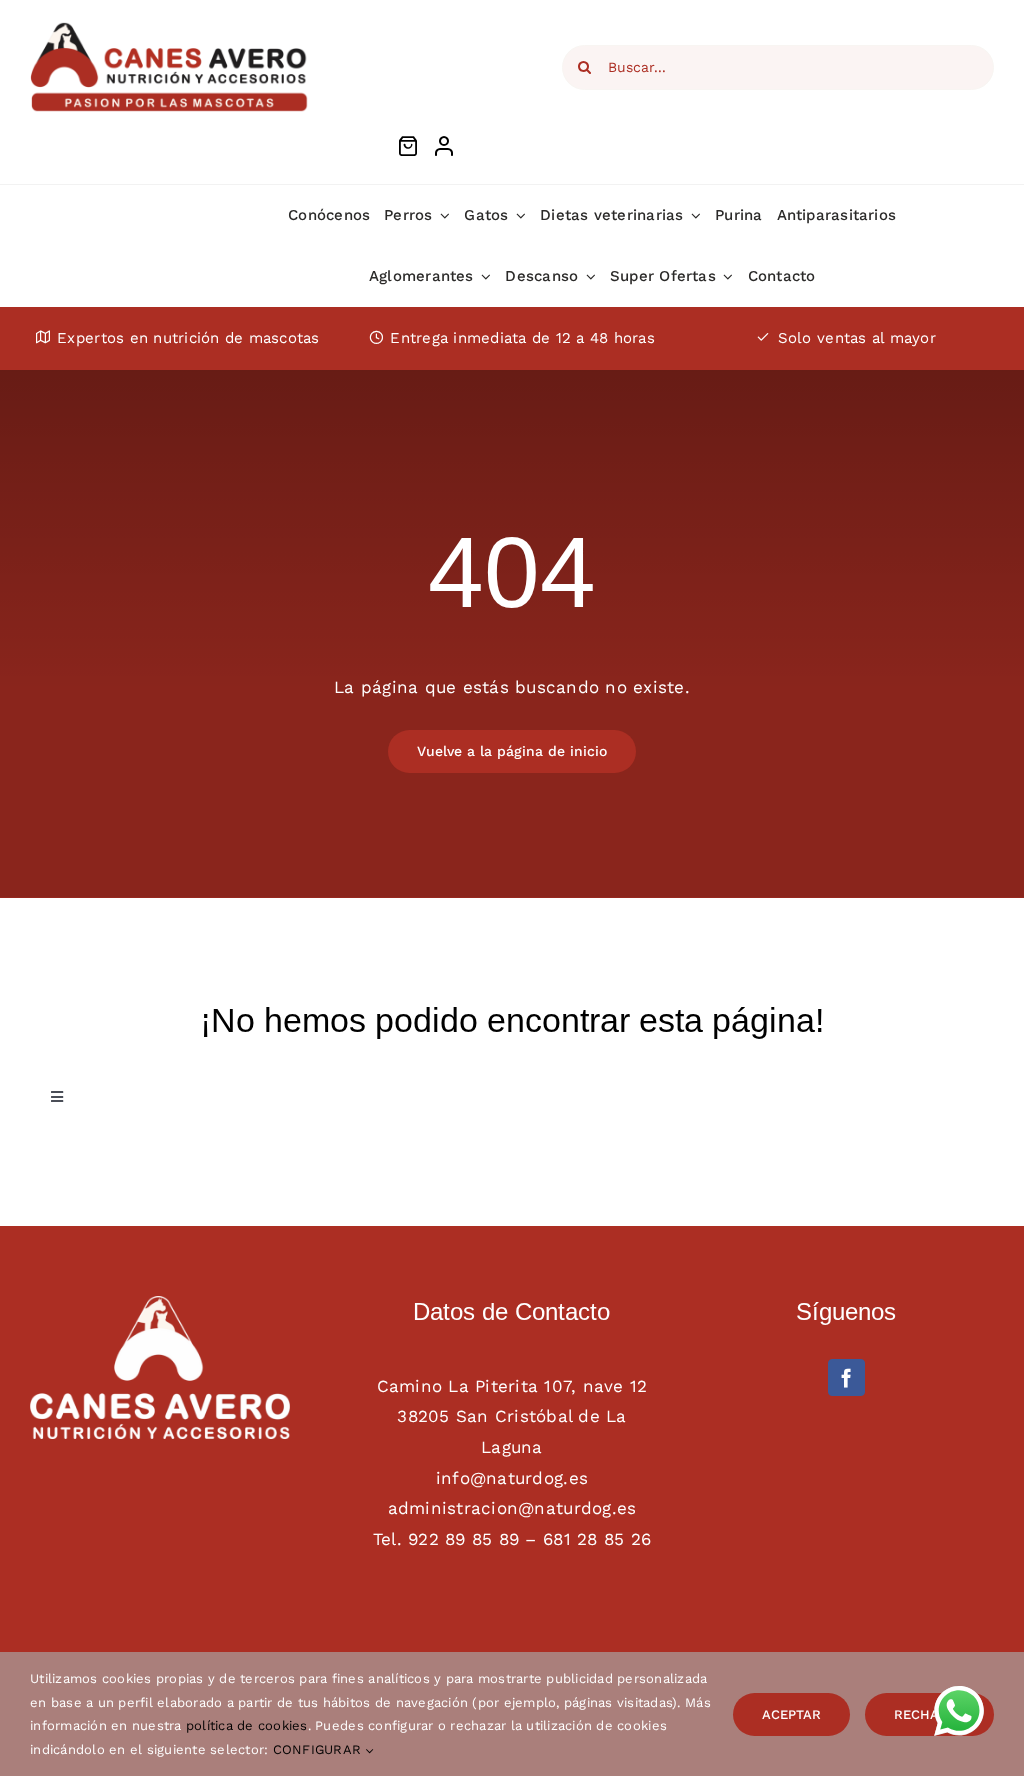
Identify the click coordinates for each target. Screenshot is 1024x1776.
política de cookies (247, 1725)
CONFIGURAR (319, 1749)
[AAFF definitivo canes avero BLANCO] (160, 1304)
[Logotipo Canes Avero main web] (170, 28)
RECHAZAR (929, 1714)
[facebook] (846, 1377)
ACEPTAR (791, 1714)
